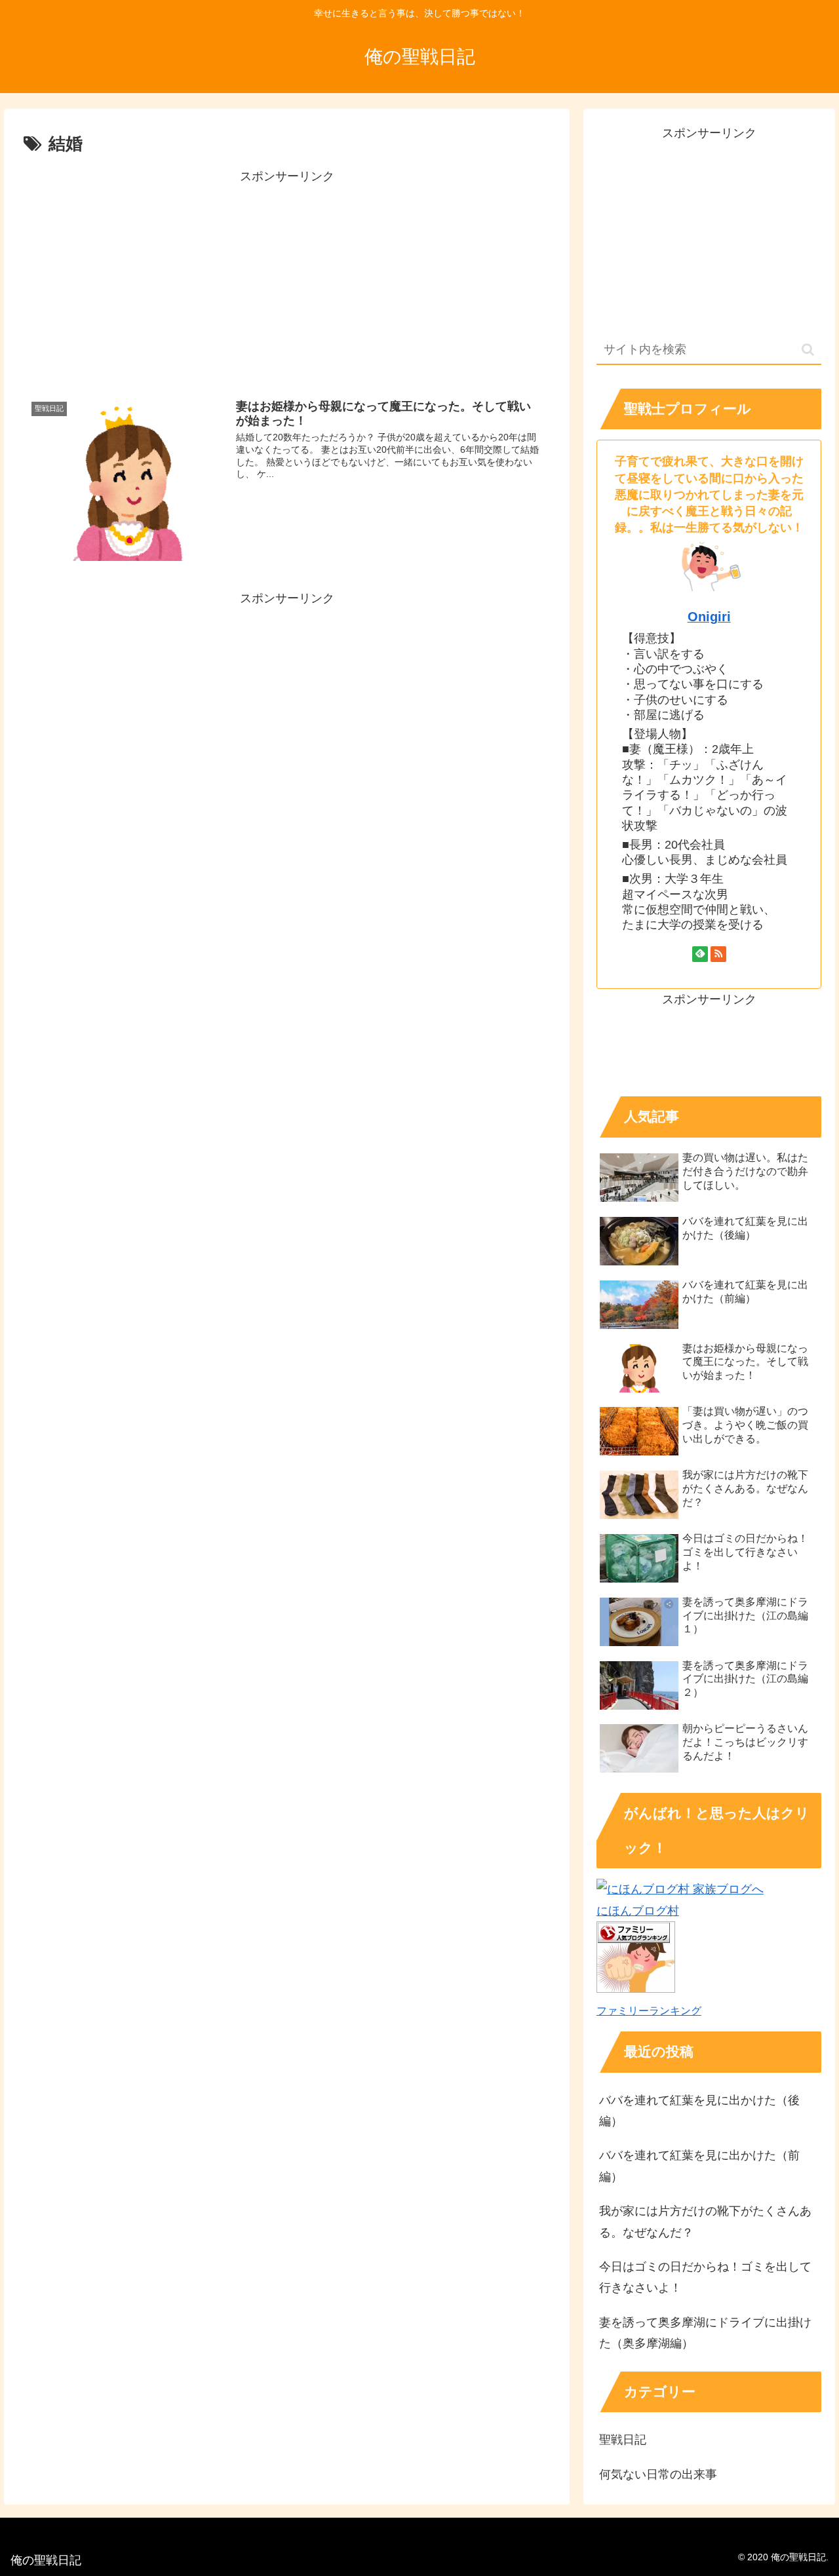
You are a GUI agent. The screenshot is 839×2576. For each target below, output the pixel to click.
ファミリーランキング (649, 2010)
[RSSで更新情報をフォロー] (718, 954)
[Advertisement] (287, 279)
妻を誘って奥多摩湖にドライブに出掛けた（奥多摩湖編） (705, 2333)
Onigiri (709, 617)
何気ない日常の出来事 (658, 2474)
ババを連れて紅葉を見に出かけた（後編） (699, 2111)
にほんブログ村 (638, 1911)
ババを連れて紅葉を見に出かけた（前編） (699, 2166)
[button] (808, 350)
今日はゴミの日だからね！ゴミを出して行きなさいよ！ (705, 2277)
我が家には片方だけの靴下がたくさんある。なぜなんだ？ (705, 2221)
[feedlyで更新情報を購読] (700, 954)
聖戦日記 (623, 2440)
